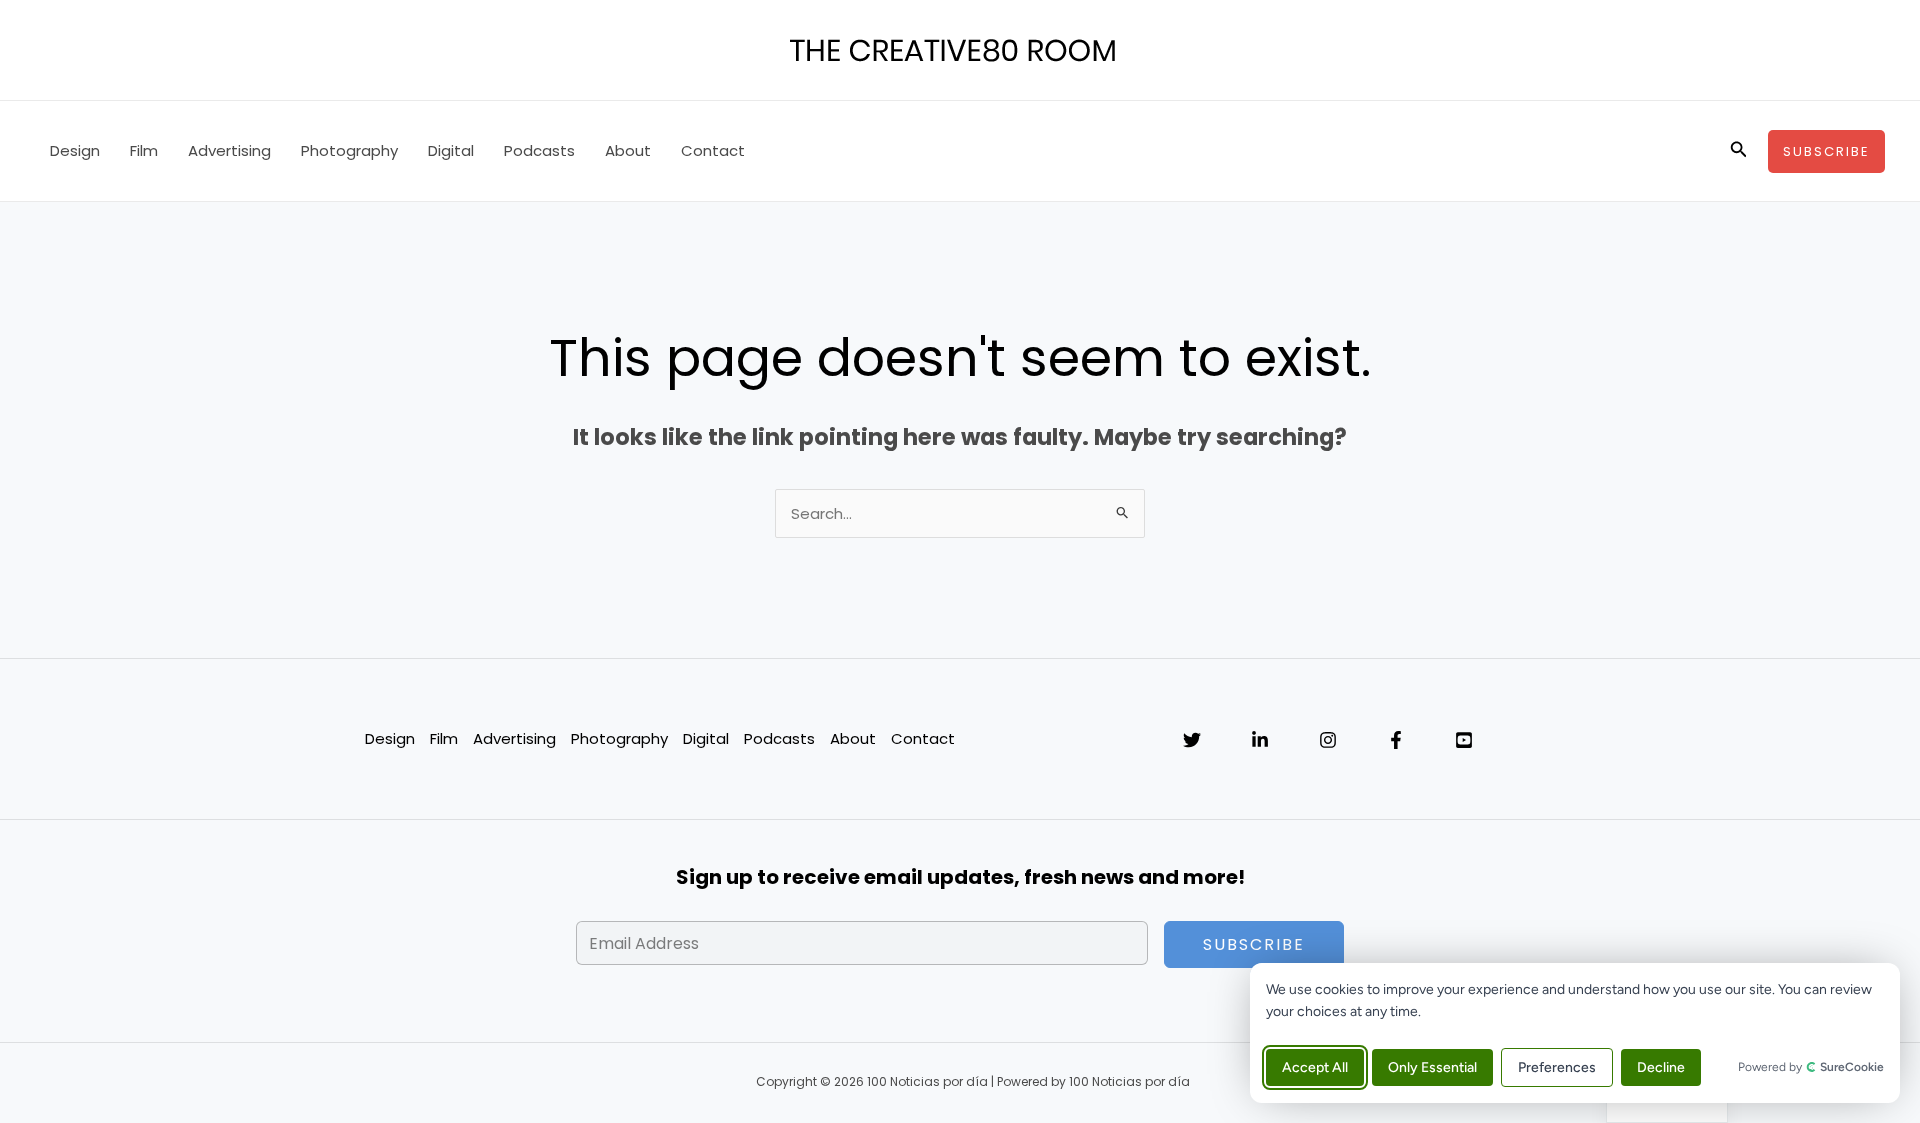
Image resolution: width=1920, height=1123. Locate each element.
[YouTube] (1464, 740)
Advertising (229, 150)
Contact (713, 150)
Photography (349, 150)
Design (75, 150)
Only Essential (1432, 1067)
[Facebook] (1396, 740)
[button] (1739, 151)
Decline (1661, 1067)
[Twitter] (1192, 740)
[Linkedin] (1260, 740)
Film (144, 150)
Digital (451, 150)
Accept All (1315, 1067)
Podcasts (539, 150)
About (628, 150)
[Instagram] (1328, 740)
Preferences (1557, 1067)
